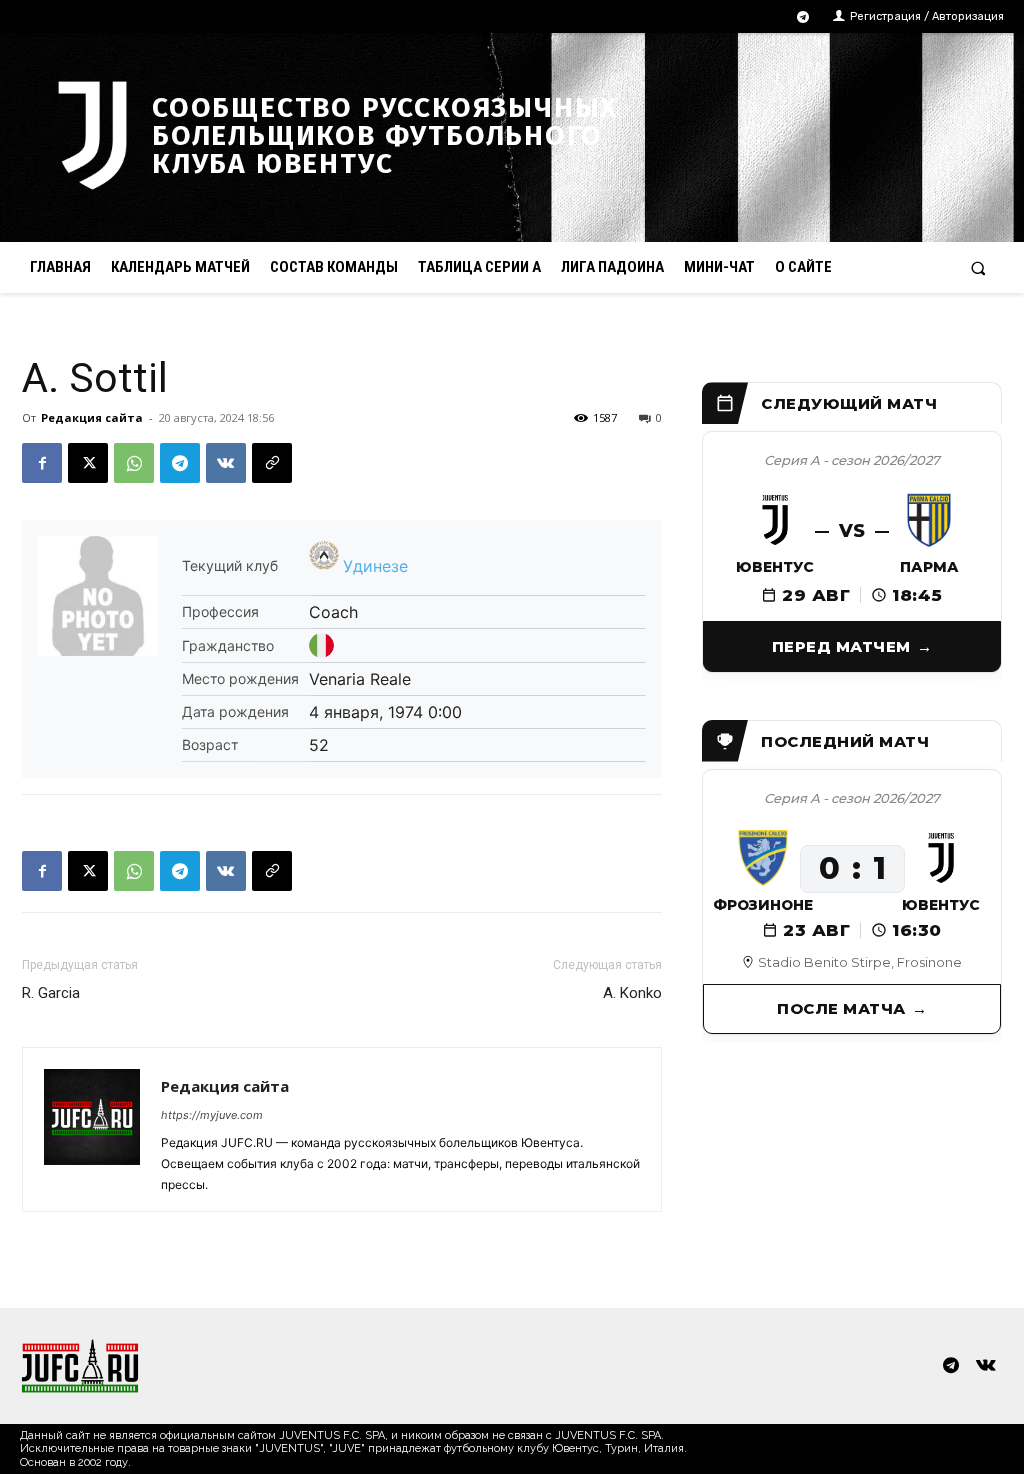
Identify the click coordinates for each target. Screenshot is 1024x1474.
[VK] (226, 463)
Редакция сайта (92, 417)
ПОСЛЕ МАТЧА (841, 1008)
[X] (88, 463)
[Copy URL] (272, 463)
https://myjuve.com (212, 1115)
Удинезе (375, 566)
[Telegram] (803, 17)
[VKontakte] (986, 1366)
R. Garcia (51, 993)
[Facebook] (42, 463)
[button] (978, 267)
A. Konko (632, 993)
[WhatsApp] (134, 463)
